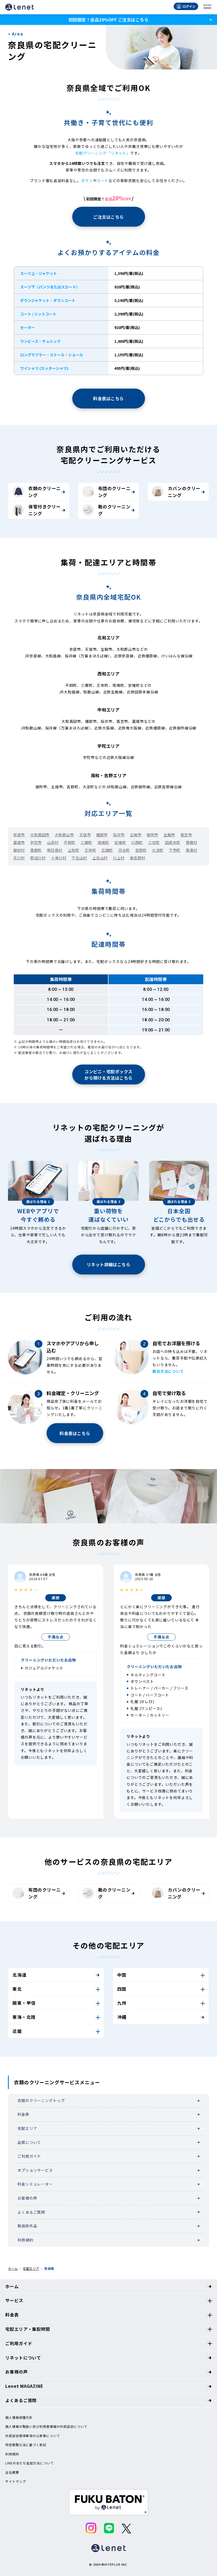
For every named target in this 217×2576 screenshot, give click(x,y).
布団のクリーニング (114, 492)
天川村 (19, 858)
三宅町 (154, 842)
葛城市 (19, 842)
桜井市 (119, 835)
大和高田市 (40, 835)
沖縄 (122, 2017)
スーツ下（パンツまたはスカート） (50, 287)
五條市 (136, 835)
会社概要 (12, 2472)
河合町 (124, 850)
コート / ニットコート (38, 314)
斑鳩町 (103, 842)
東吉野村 (138, 858)
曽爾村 (192, 842)
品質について (29, 2142)
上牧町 (74, 850)
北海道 (19, 1975)
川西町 (137, 842)
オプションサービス (35, 2170)
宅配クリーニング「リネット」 (103, 153)
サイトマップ (15, 2481)
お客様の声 (27, 2198)
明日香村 (55, 850)
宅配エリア (27, 2128)
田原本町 (173, 842)
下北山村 (79, 858)
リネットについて (23, 2358)
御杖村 (19, 850)
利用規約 (25, 2240)
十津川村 (58, 858)
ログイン (189, 6)
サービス (14, 2300)
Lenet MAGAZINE (24, 2386)
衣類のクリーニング (44, 492)
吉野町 (141, 850)
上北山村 (100, 858)
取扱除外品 (27, 2226)
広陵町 (107, 850)
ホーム (13, 2268)
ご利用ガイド (29, 2156)
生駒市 (169, 835)
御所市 (152, 835)
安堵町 (120, 842)
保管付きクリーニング (44, 510)
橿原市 (102, 835)
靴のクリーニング (114, 510)
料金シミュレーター (35, 2184)
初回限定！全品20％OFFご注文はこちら (108, 20)
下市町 (175, 850)
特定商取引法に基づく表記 (26, 2445)
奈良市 (19, 835)
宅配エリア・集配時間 (28, 2329)
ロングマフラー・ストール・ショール (52, 355)
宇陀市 (36, 842)
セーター (28, 327)
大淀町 (158, 850)
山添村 (53, 842)
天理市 (85, 835)
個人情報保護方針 (19, 2417)
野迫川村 (38, 858)
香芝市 (186, 835)
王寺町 (91, 850)
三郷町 (87, 842)
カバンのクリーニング (184, 492)
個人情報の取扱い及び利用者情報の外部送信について (46, 2426)
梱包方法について (168, 1371)
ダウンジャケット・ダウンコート (48, 300)
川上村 (119, 858)
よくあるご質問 (31, 2212)
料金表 (23, 2114)
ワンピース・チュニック (40, 341)
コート (103, 181)
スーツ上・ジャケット (39, 273)
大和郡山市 (64, 835)
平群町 (70, 842)
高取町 (36, 850)
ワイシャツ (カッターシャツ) (44, 368)
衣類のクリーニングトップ (41, 2100)
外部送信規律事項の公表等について (33, 2436)
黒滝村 (192, 850)
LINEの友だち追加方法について (29, 2463)
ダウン (87, 181)
